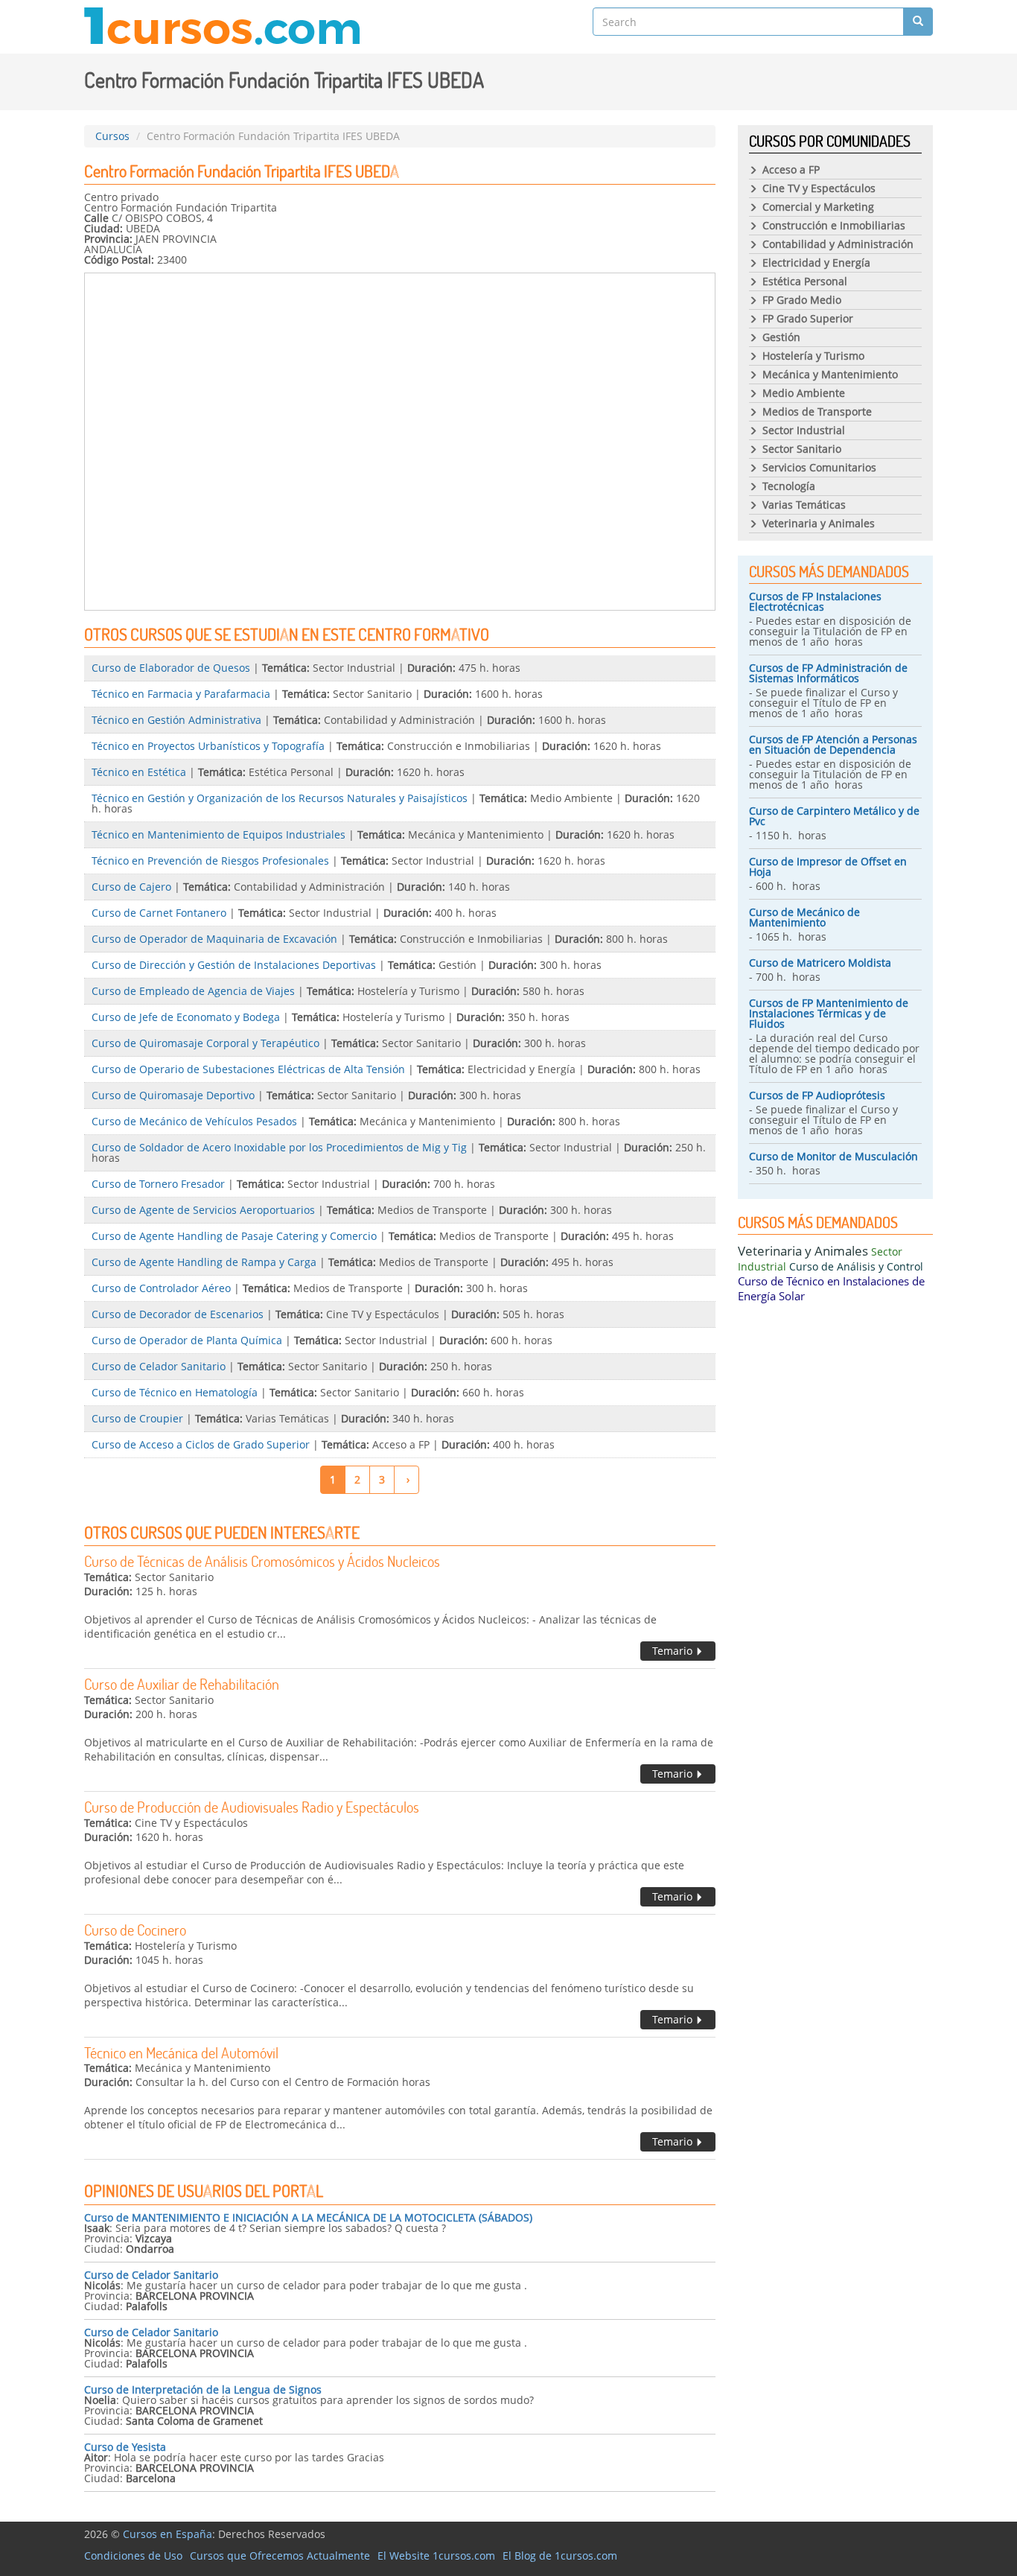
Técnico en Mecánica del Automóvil (181, 2052)
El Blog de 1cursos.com (560, 2556)
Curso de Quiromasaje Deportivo (173, 1095)
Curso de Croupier (137, 1418)
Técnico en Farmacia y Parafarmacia (181, 694)
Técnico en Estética (139, 772)
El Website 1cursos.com (436, 2556)
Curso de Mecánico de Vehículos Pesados (194, 1121)
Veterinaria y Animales (803, 1251)
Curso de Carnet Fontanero (159, 913)
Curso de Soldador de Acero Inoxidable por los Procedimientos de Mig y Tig (279, 1147)
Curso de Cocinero (135, 1930)
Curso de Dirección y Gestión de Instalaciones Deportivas (234, 965)
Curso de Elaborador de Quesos (171, 668)
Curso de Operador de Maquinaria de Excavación (214, 939)
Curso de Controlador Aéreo (161, 1288)
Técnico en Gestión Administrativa (176, 720)
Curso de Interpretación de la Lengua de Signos (203, 2389)
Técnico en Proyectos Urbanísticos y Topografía (208, 746)
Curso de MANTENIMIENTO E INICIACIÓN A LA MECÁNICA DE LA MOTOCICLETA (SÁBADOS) (308, 2217)
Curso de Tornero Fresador (158, 1184)
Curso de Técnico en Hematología (175, 1392)
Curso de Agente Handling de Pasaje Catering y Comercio (234, 1236)
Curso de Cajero (131, 887)
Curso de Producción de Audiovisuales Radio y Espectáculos (252, 1807)
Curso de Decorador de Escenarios (178, 1314)
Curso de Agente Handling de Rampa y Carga (204, 1262)
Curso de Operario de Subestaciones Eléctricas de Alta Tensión (248, 1069)
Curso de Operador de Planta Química (187, 1340)
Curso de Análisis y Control (856, 1266)
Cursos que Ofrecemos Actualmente (280, 2556)
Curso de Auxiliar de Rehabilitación (182, 1684)
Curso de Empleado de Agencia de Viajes (193, 991)
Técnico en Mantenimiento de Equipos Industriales (219, 834)
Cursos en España (168, 2534)
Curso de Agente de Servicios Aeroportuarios (203, 1210)
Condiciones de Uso (133, 2556)
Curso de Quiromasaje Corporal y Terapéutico (205, 1043)
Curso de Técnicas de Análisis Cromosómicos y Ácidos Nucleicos (262, 1561)
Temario (674, 1651)
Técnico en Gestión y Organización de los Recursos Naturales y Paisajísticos (280, 798)
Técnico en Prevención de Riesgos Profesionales (210, 861)
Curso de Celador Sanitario (159, 1366)
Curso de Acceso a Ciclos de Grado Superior (201, 1444)
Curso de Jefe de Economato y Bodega (186, 1017)
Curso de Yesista (125, 2447)
